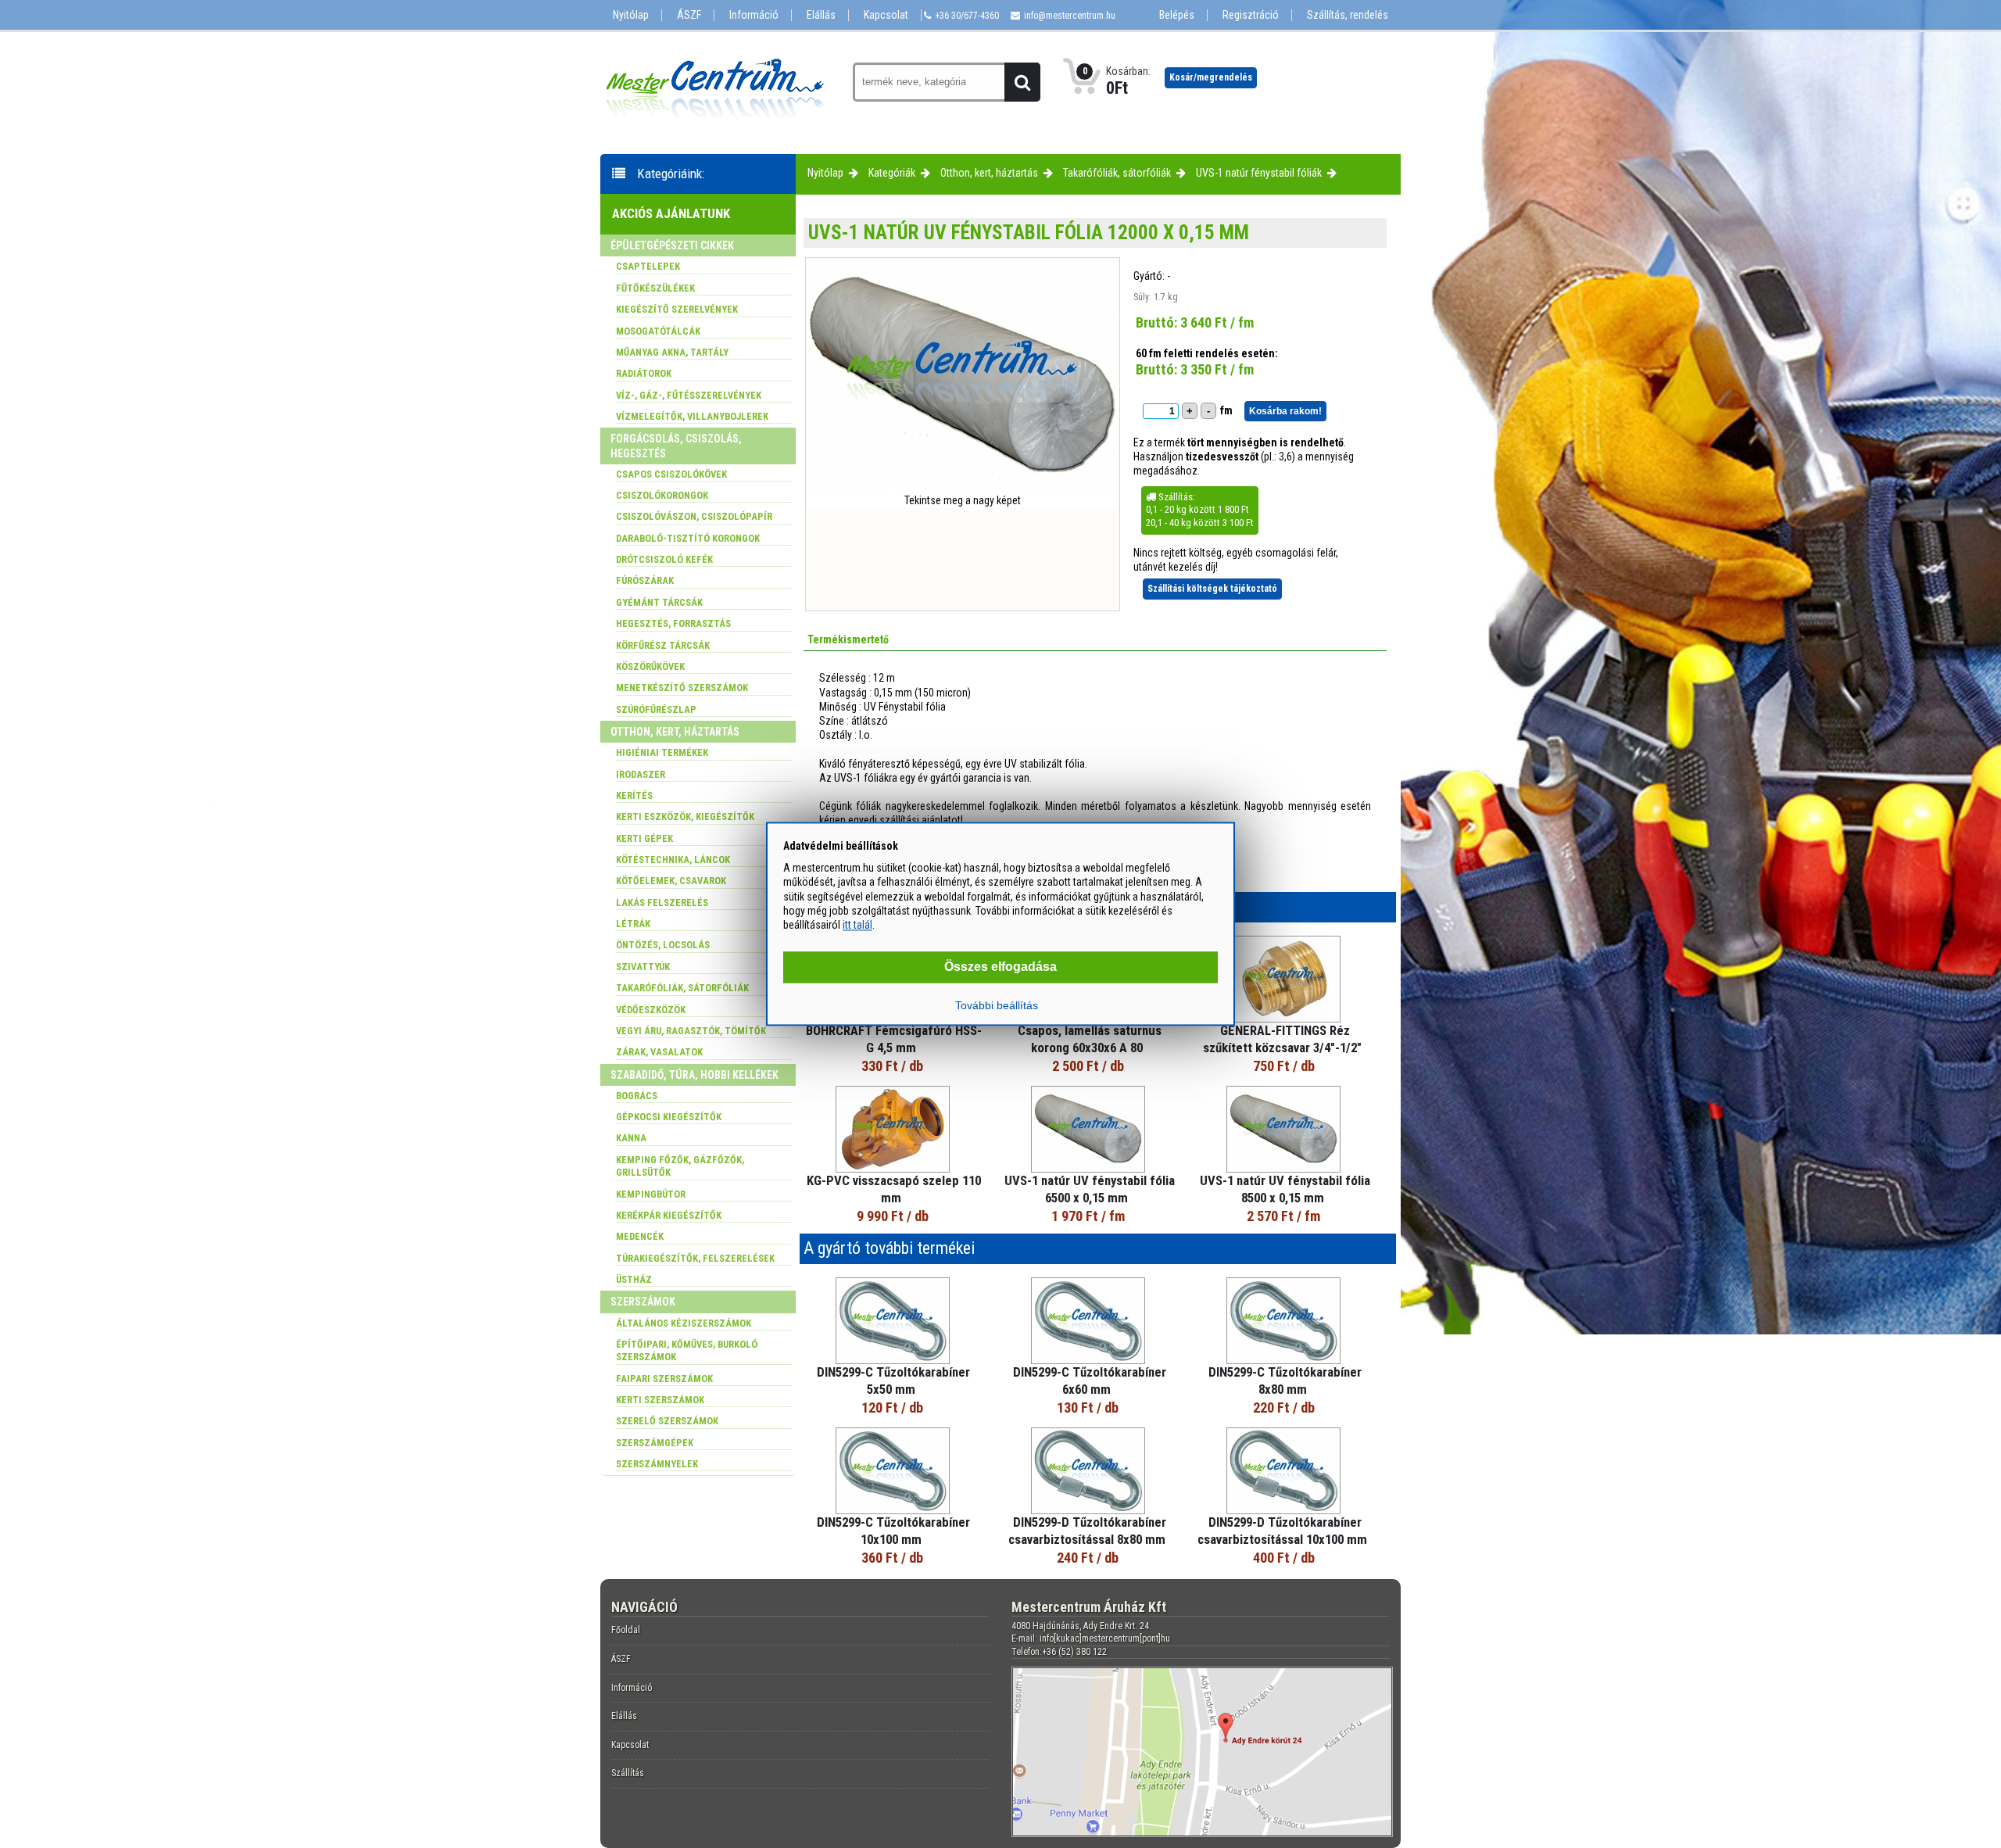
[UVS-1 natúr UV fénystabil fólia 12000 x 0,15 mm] (962, 489)
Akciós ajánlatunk (671, 213)
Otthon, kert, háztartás (989, 173)
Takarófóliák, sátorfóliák (1117, 173)
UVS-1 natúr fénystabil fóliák (1259, 173)
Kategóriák (892, 173)
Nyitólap (631, 15)
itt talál (857, 925)
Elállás (821, 15)
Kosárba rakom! (1285, 411)
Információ (754, 15)
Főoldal (626, 1630)
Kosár (1211, 77)
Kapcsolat (886, 15)
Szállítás (628, 1773)
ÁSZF (689, 15)
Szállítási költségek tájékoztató (1212, 589)
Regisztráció (1251, 15)
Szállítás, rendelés (1348, 15)
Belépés (1177, 15)
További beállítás (997, 1006)
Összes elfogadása (1000, 967)
